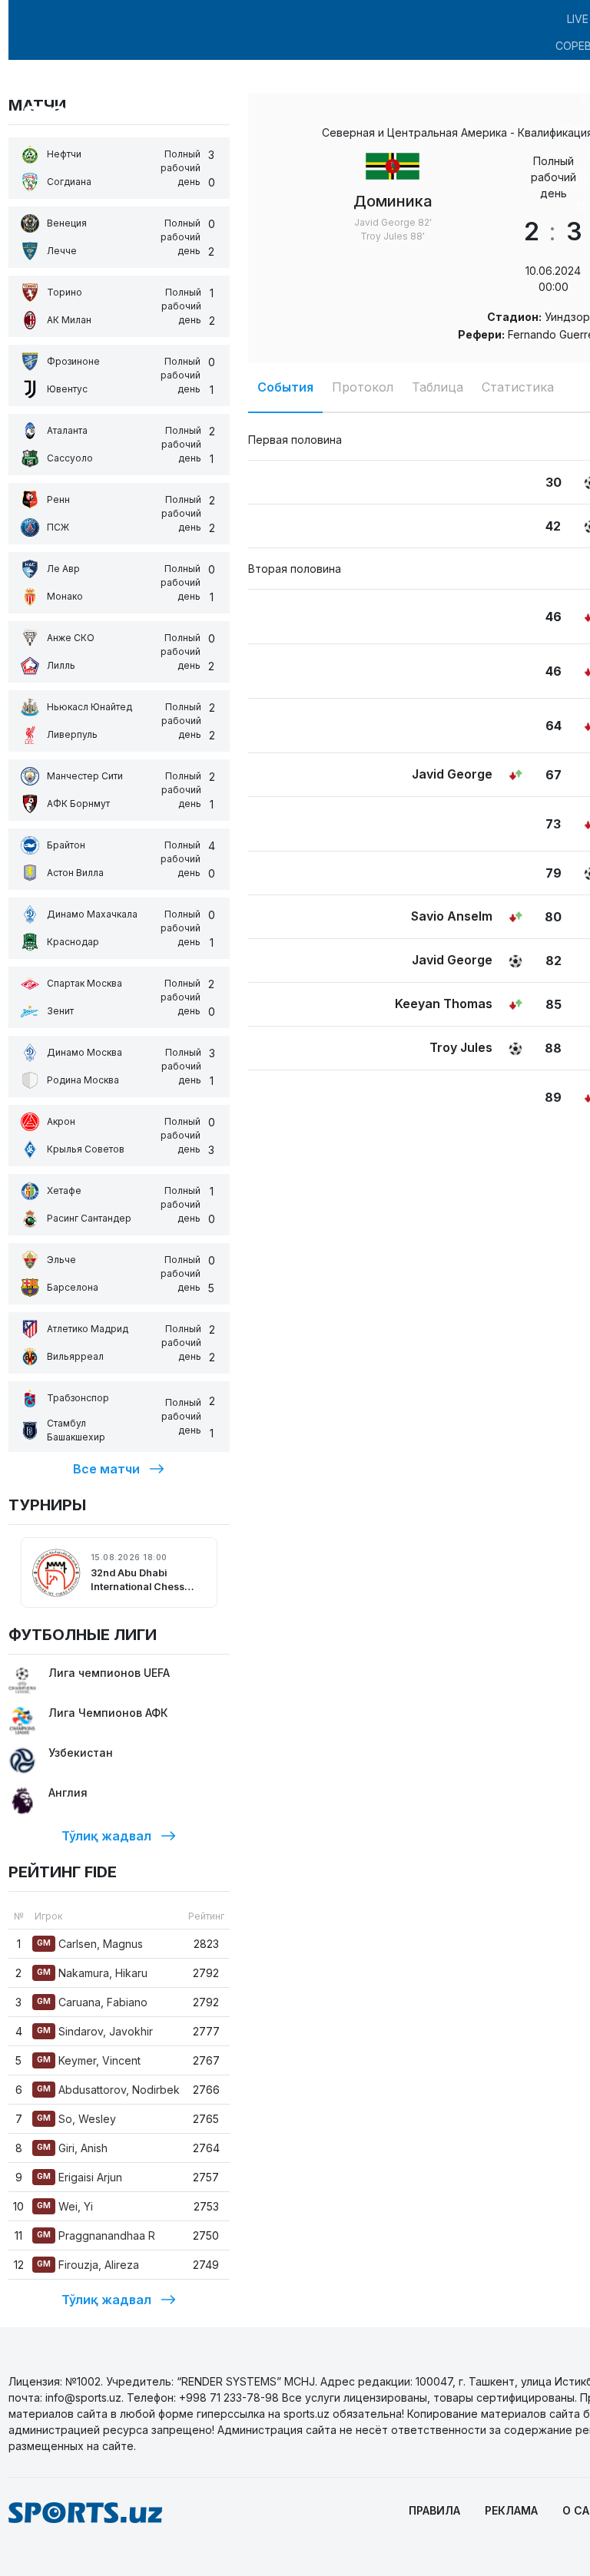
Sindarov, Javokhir (95, 2031)
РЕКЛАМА (511, 2510)
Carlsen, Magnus (90, 1944)
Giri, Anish (72, 2148)
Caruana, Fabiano (92, 2002)
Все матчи (106, 1469)
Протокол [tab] (363, 387)
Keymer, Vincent (89, 2060)
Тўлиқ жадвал (106, 1836)
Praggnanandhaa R (96, 2235)
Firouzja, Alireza (88, 2265)
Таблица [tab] (438, 387)
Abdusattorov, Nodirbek (108, 2090)
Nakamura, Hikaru (92, 1973)
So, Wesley (76, 2119)
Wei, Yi (65, 2206)
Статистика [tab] (518, 387)
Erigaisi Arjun (80, 2177)
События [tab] (285, 387)
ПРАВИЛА (434, 2510)
